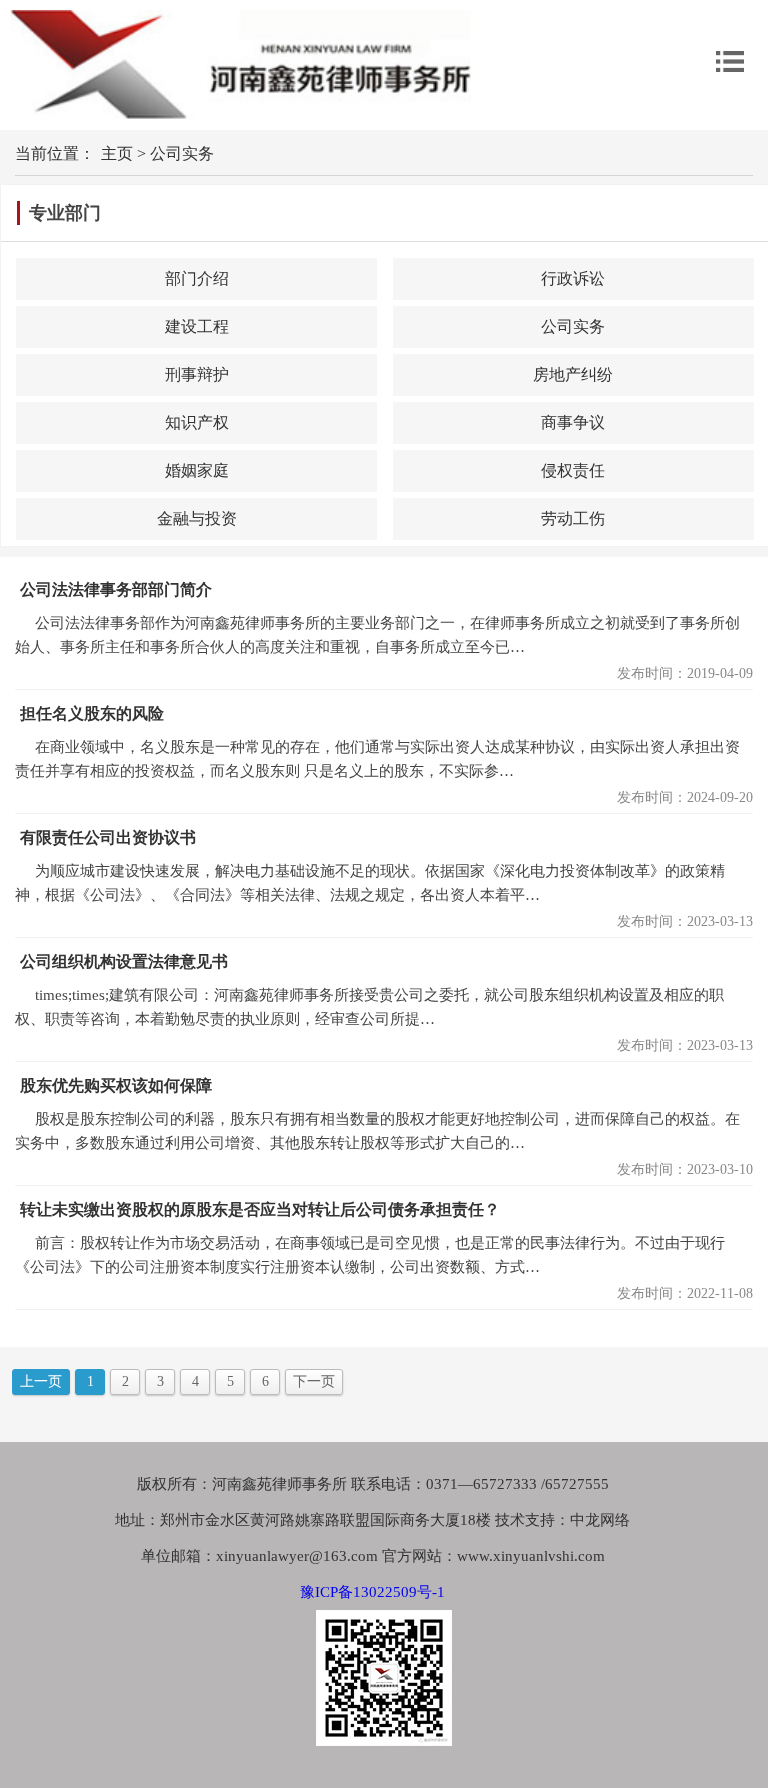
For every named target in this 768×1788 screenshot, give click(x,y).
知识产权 (197, 422)
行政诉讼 (573, 278)
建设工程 (197, 326)
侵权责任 (573, 470)
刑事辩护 (197, 374)
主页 (117, 153)
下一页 (314, 1381)
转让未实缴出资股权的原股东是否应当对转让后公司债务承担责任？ (260, 1209)
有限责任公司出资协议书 (108, 837)
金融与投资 (197, 518)
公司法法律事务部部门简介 (116, 589)
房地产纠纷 (573, 374)
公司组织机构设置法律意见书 (124, 961)
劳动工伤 (573, 518)
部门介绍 (197, 278)
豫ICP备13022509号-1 (372, 1592)
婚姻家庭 (197, 470)
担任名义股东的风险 (92, 713)
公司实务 (182, 153)
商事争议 (573, 422)
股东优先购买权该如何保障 (116, 1085)
